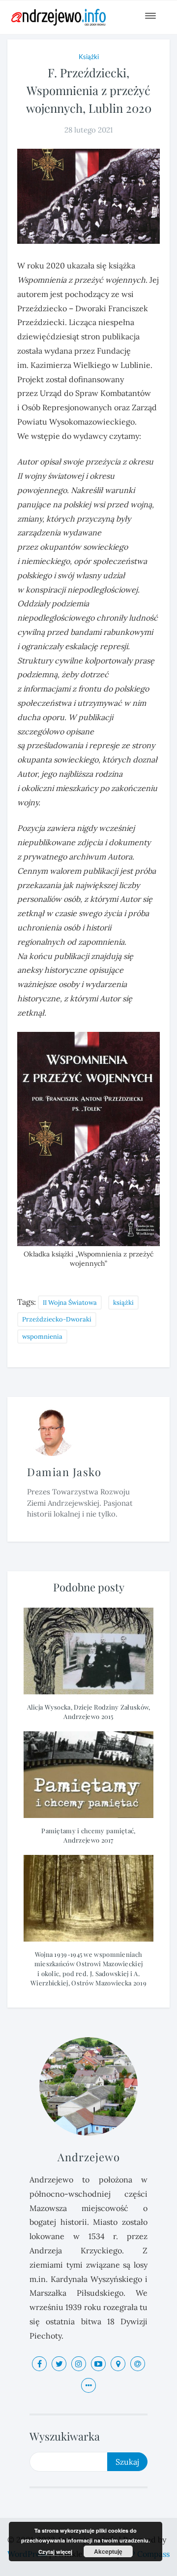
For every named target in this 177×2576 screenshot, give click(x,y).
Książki (89, 57)
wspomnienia (42, 1337)
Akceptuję (108, 2551)
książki (123, 1303)
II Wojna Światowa (70, 1303)
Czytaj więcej (55, 2552)
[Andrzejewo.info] (64, 17)
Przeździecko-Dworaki (57, 1319)
